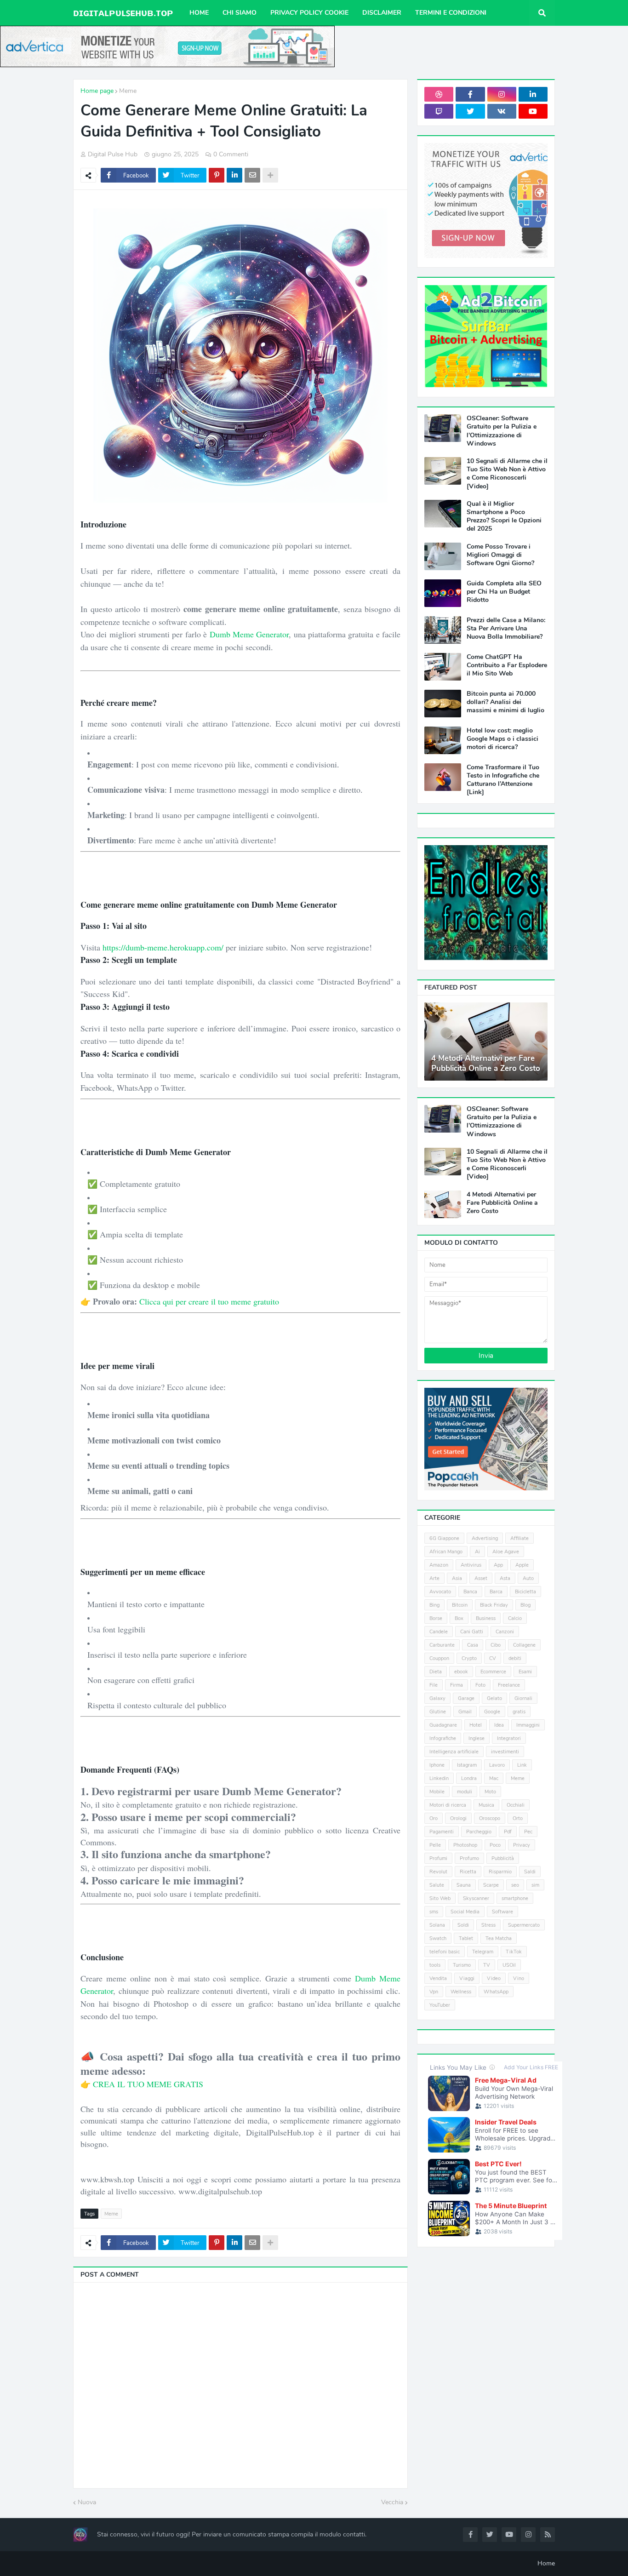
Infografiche (443, 1738)
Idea (499, 1725)
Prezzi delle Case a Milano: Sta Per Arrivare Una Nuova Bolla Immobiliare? (506, 629)
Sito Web (440, 1898)
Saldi (530, 1872)
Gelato (494, 1698)
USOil (509, 1965)
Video (494, 1978)
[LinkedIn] (234, 175)
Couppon (439, 1658)
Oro (434, 1818)
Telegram (483, 1952)
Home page (97, 91)
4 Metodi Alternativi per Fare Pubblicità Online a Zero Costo (486, 1064)
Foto (480, 1685)
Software (502, 1912)
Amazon (439, 1565)
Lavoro (497, 1765)
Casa (473, 1645)
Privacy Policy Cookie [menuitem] (309, 13)
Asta (505, 1578)
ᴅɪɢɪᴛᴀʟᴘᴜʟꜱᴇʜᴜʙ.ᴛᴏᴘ (123, 13)
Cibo (496, 1645)
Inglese (477, 1738)
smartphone (515, 1898)
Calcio (515, 1618)
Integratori (509, 1738)
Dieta (436, 1672)
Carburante (442, 1645)
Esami (525, 1672)
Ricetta (468, 1872)
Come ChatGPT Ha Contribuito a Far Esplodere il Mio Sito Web (507, 665)
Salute (437, 1885)
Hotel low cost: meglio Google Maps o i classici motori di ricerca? (502, 739)
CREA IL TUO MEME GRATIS (148, 2084)
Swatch (438, 1938)
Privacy (522, 1845)
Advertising (485, 1538)
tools (435, 1965)
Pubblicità (503, 1858)
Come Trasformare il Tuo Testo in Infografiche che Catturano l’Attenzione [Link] (503, 780)
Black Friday (494, 1605)
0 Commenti (231, 154)
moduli (465, 1792)
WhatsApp (496, 1992)
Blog (525, 1605)
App (498, 1565)
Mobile (437, 1792)
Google (492, 1712)
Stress (488, 1925)
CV (493, 1658)
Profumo (469, 1858)
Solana (437, 1925)
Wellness (461, 1992)
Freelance (509, 1685)
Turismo (462, 1965)
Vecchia (392, 2502)
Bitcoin (460, 1605)
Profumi (438, 1858)
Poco (495, 1845)
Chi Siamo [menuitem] (240, 13)
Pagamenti (442, 1832)
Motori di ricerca (448, 1805)
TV (487, 1965)
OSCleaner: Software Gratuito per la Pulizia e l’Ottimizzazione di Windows (502, 431)
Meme (128, 91)
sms (434, 1912)
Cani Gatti (472, 1632)
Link (522, 1765)
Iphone (437, 1765)
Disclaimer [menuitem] (382, 13)
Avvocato (440, 1592)
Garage (466, 1698)
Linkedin (439, 1778)
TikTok (514, 1952)
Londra (469, 1778)
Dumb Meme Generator (249, 634)
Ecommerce (493, 1672)
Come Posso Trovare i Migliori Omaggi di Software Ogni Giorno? (500, 555)
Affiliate (520, 1538)
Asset (481, 1578)
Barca (496, 1592)
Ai (477, 1552)
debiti (515, 1658)
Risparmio (500, 1872)
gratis (519, 1712)
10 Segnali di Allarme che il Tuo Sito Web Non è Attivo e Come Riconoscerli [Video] (507, 474)
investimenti (505, 1752)
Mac (494, 1778)
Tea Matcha (499, 1938)
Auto (528, 1578)
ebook (461, 1672)
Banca (470, 1592)
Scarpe (491, 1885)
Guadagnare (443, 1725)
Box (459, 1618)
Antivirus (471, 1565)
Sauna (464, 1885)
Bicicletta (525, 1592)
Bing (434, 1605)
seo (515, 1885)
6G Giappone (444, 1538)
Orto (518, 1818)
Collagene (524, 1645)
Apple (522, 1565)
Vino (519, 1978)
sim (535, 1885)
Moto (490, 1792)
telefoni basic (445, 1952)
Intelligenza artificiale (454, 1752)
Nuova (87, 2502)
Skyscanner (476, 1898)
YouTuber (440, 2005)
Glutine (438, 1712)
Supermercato (524, 1925)
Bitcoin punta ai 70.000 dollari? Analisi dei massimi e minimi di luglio (505, 702)
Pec (528, 1832)
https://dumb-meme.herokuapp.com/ (163, 947)
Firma (457, 1685)
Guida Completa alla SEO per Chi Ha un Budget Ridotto (504, 592)
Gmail (465, 1712)
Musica (486, 1805)
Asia (457, 1578)
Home (546, 2563)
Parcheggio (479, 1832)
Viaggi (467, 1978)
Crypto (469, 1658)
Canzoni (505, 1632)
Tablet (466, 1938)
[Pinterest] (217, 175)
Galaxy (437, 1698)
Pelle (435, 1845)
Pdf (508, 1832)
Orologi (458, 1818)
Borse (436, 1618)
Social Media (465, 1912)
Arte (434, 1578)
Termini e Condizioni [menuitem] (451, 13)
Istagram (467, 1765)
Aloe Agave (506, 1552)
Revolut (438, 1872)
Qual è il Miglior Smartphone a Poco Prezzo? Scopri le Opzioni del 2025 (504, 517)
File (434, 1685)
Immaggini (528, 1725)
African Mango (446, 1552)
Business (486, 1618)
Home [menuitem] (199, 13)
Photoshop (465, 1845)
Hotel (476, 1725)
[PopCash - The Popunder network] (486, 1488)
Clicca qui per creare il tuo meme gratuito (209, 1301)
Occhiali (516, 1805)
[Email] (252, 175)
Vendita (438, 1978)
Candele (439, 1632)
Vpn (434, 1992)
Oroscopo (490, 1818)
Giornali (523, 1698)
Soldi (463, 1925)
